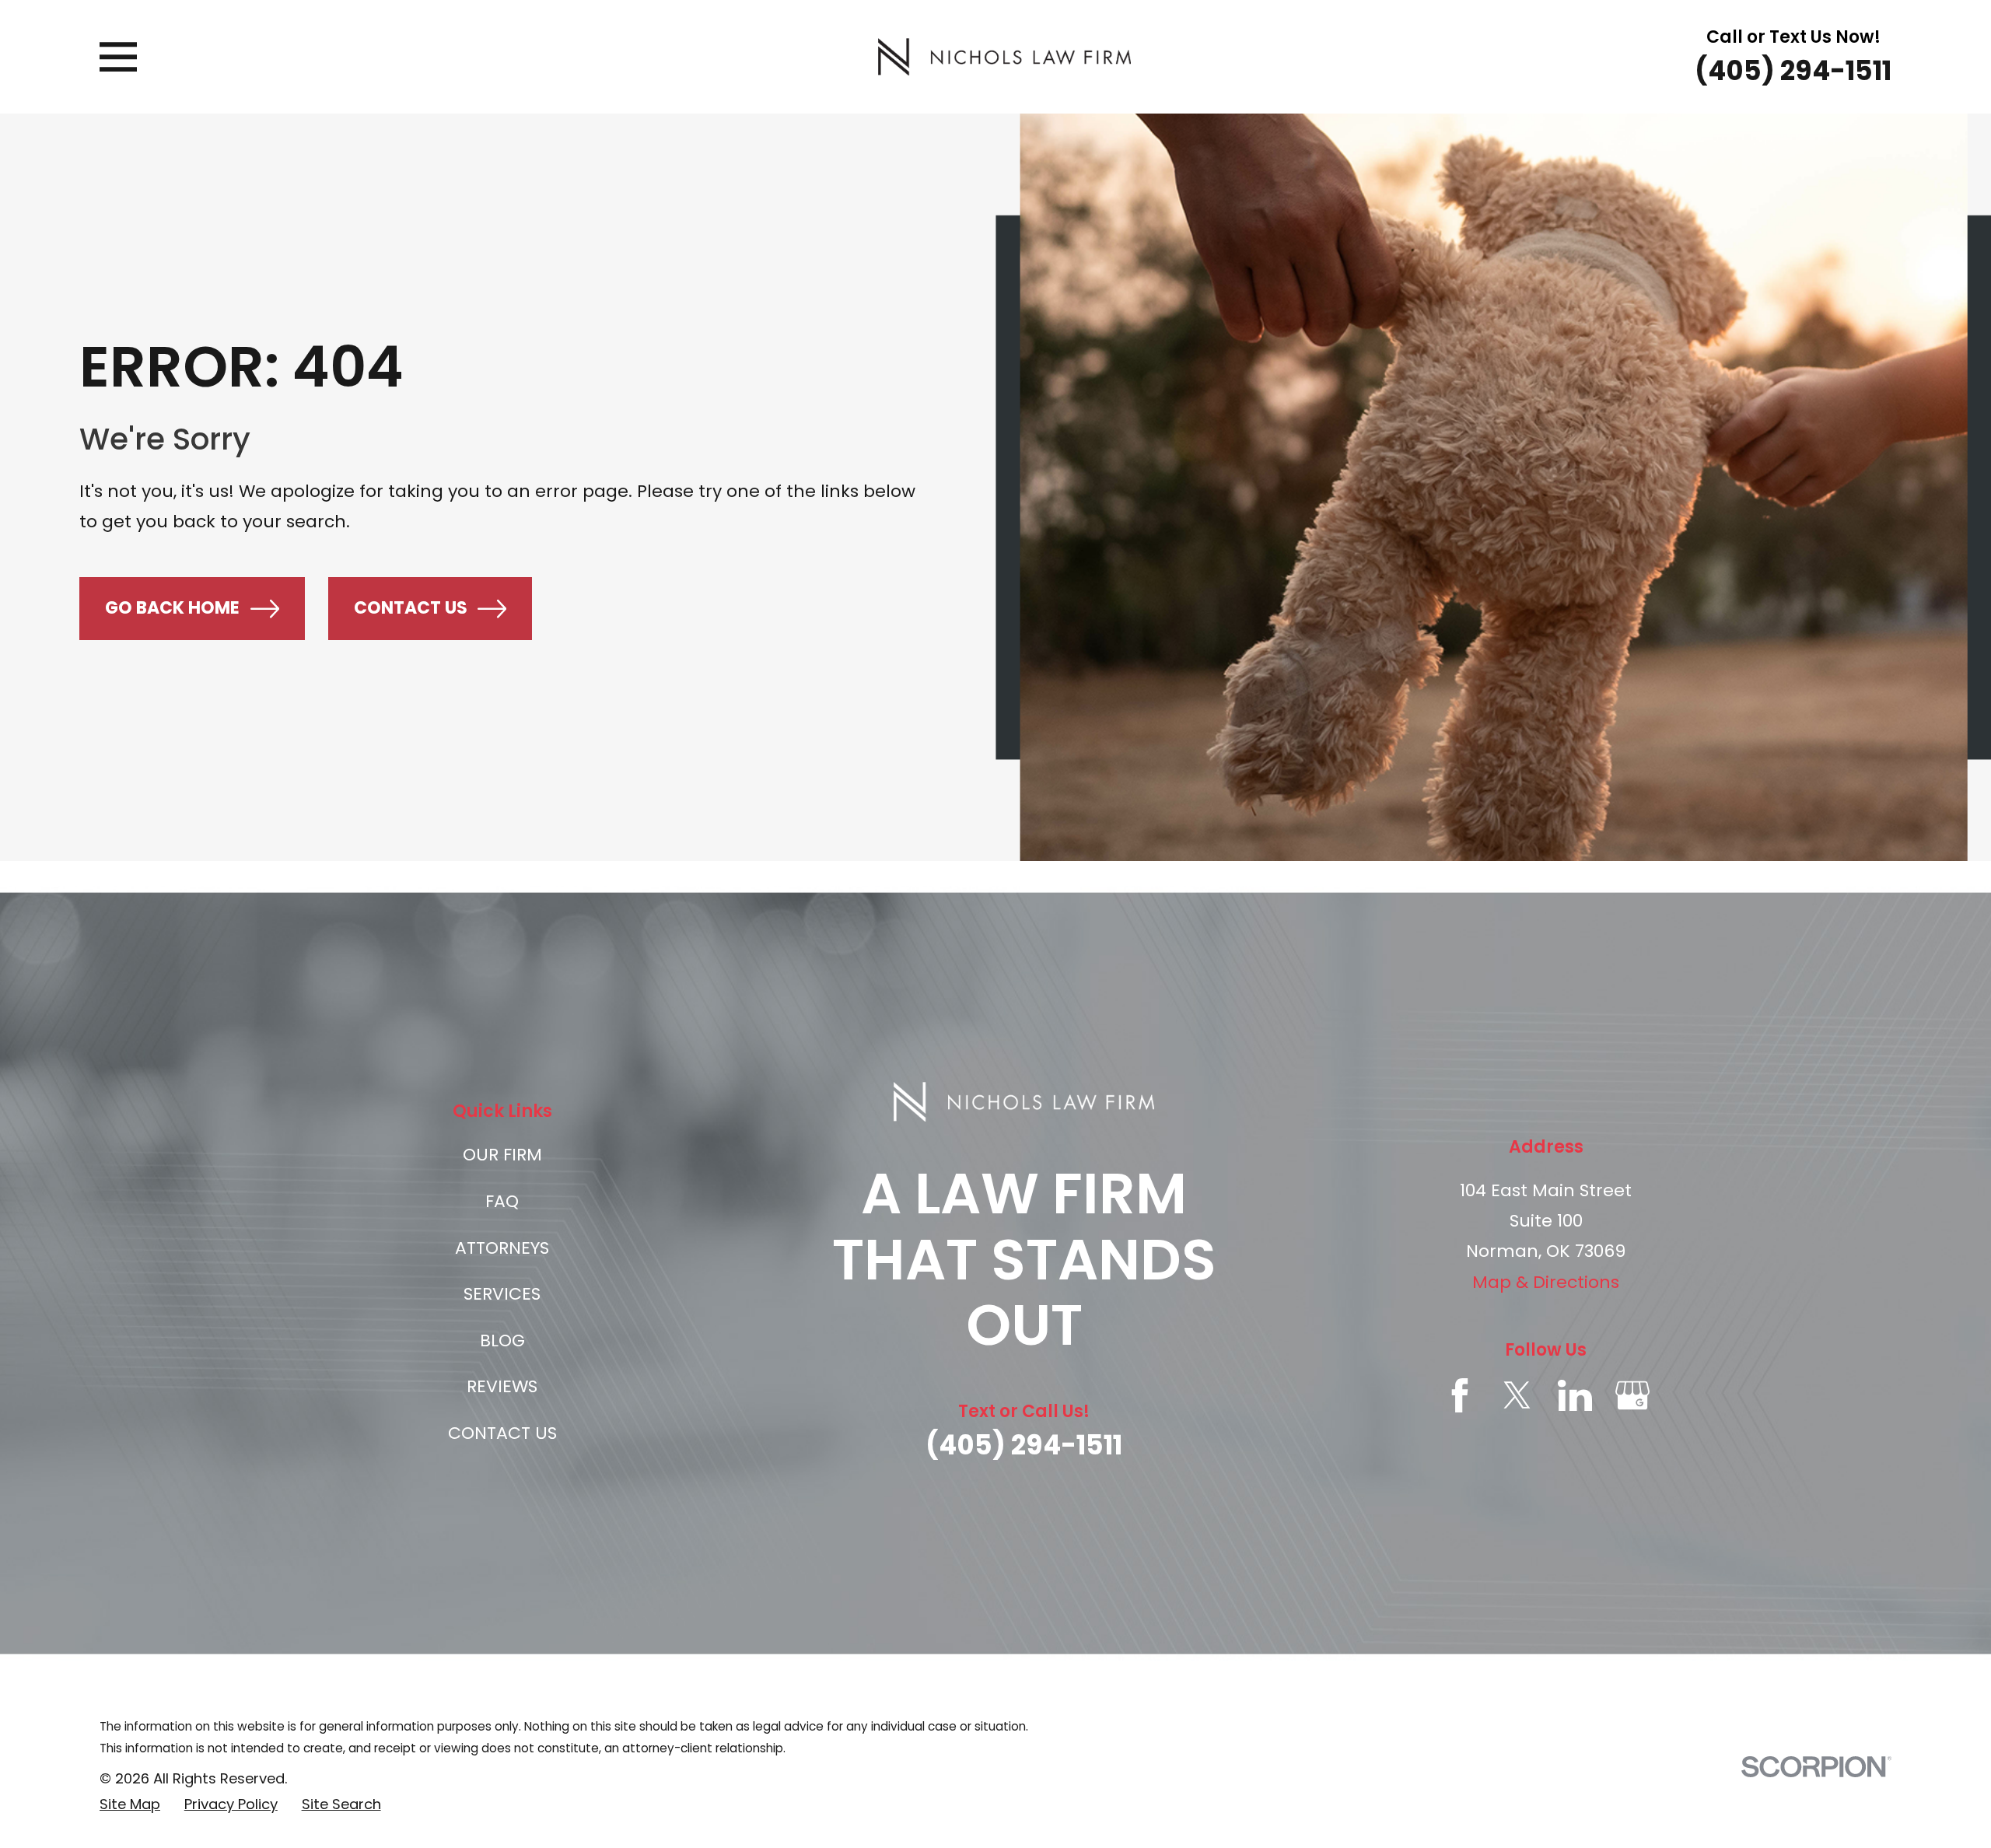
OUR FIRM (502, 1155)
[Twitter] (1517, 1395)
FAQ (502, 1201)
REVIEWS (502, 1386)
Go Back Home (172, 608)
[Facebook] (1460, 1395)
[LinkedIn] (1575, 1395)
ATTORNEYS (502, 1248)
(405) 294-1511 (1793, 71)
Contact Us (411, 608)
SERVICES (502, 1294)
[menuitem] (130, 1805)
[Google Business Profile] (1632, 1395)
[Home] (1004, 57)
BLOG (502, 1340)
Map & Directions (1546, 1282)
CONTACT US (502, 1433)
